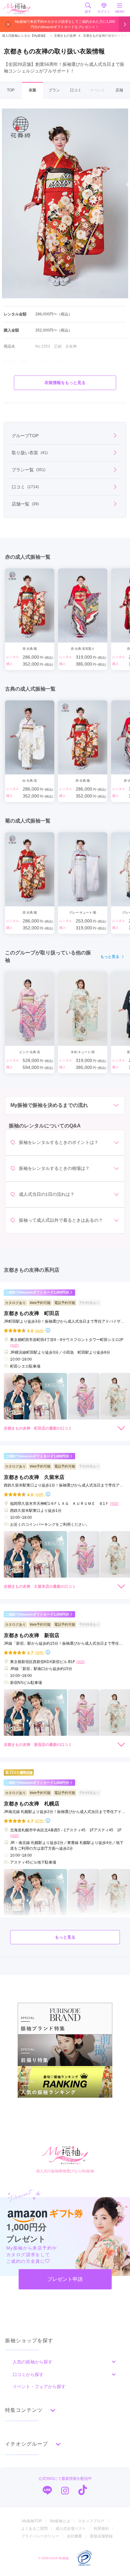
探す (88, 12)
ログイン (104, 12)
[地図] (15, 1345)
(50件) (40, 1652)
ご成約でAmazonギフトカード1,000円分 (37, 1292)
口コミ (76, 90)
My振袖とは (60, 2521)
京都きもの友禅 (63, 36)
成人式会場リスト (71, 2529)
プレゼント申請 (65, 2279)
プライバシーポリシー (40, 2536)
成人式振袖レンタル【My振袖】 (24, 36)
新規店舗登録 (101, 2536)
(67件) (40, 1821)
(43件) (40, 1494)
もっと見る (110, 957)
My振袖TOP (32, 2521)
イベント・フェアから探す (39, 2387)
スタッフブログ (91, 2521)
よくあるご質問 (34, 2529)
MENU (120, 12)
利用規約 (101, 2529)
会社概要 (74, 2536)
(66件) (40, 1331)
